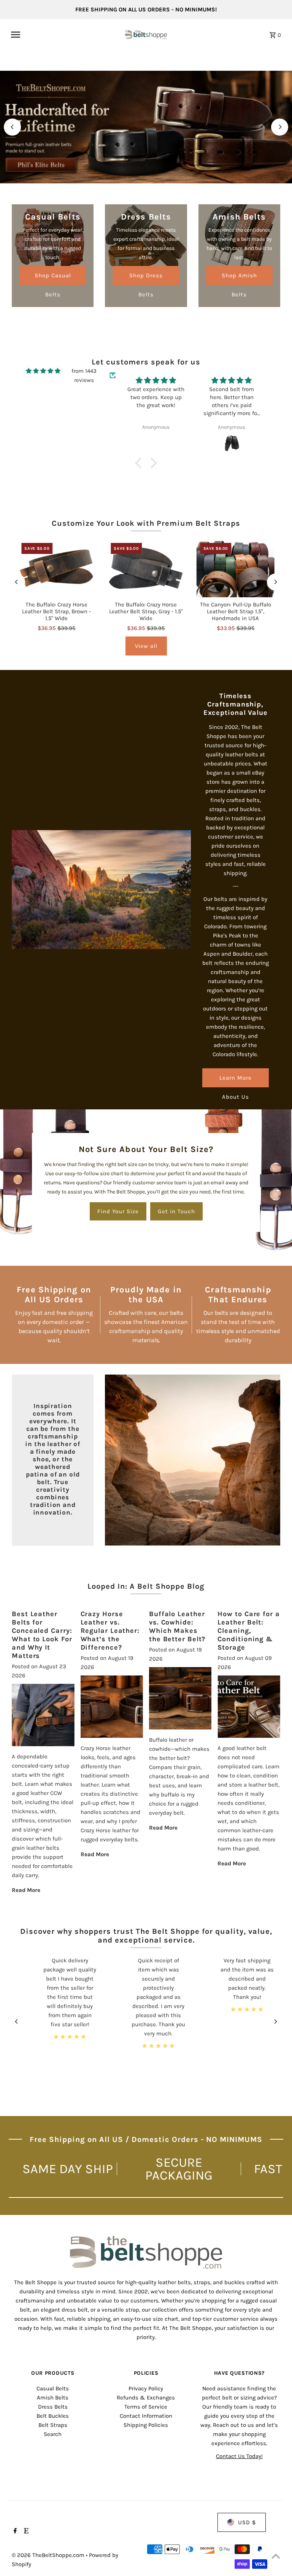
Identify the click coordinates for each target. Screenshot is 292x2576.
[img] (43, 371)
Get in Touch (176, 1211)
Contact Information (146, 2416)
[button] (140, 463)
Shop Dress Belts (146, 278)
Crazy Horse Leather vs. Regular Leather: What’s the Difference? (110, 1631)
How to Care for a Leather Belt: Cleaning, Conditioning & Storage (248, 1631)
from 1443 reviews (84, 376)
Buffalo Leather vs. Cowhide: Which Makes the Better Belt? (177, 1626)
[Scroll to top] (276, 2556)
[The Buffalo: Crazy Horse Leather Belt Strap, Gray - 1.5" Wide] (146, 568)
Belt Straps (53, 2425)
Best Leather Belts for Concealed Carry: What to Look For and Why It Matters (42, 1635)
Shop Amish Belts (239, 278)
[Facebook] (14, 2531)
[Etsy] (25, 2531)
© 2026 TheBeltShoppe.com (49, 2555)
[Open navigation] (65, 35)
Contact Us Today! (239, 2456)
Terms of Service (146, 2407)
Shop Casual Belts (53, 278)
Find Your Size (118, 1211)
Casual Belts (53, 2388)
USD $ (247, 2522)
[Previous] (12, 127)
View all (146, 646)
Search (53, 2434)
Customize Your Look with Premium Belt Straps (146, 523)
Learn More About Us (236, 1081)
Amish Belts (53, 2398)
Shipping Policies (146, 2425)
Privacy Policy (146, 2388)
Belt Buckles (53, 2416)
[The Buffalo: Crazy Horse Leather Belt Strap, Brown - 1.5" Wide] (56, 568)
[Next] (280, 127)
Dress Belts (53, 2407)
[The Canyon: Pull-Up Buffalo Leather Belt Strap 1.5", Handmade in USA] (236, 568)
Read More (26, 1890)
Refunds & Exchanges (146, 2398)
